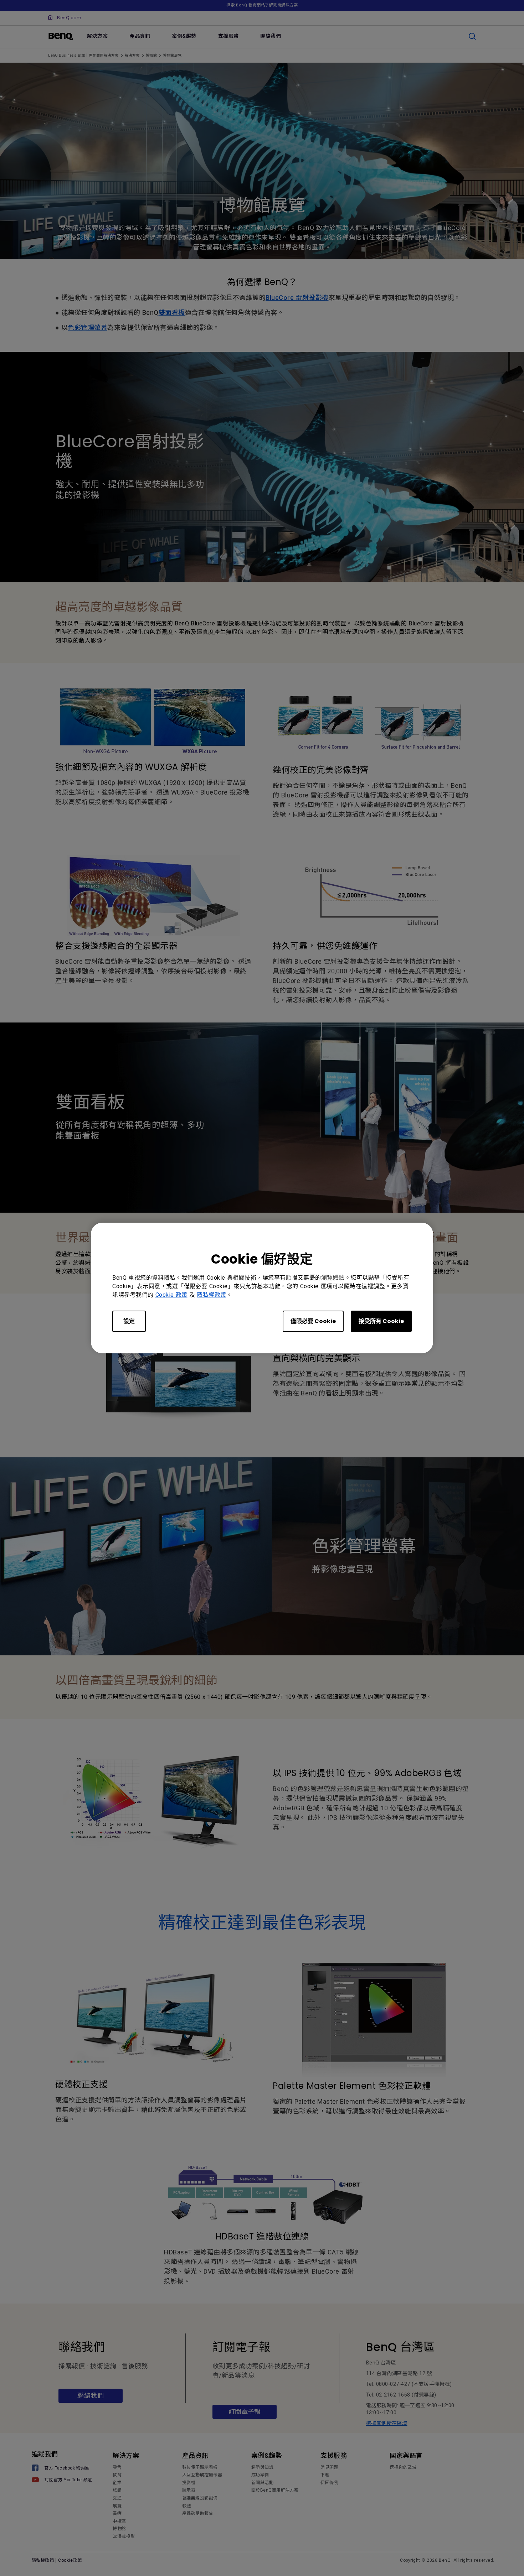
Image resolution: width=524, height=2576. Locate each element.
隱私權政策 (212, 1295)
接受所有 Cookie (381, 1321)
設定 (129, 1321)
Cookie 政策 (171, 1295)
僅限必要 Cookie (313, 1321)
